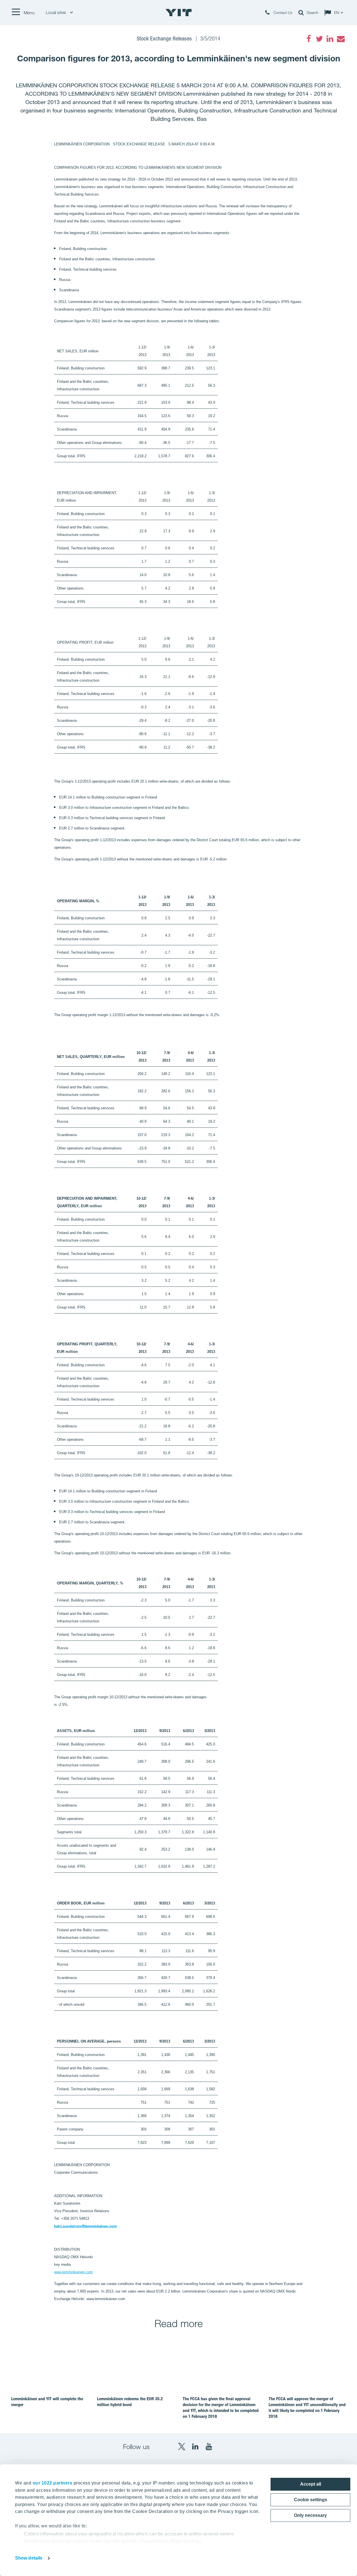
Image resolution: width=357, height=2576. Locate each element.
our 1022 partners (53, 2483)
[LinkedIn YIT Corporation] (195, 2447)
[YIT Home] (178, 13)
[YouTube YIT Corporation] (209, 2447)
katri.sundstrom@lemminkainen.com (85, 2226)
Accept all (311, 2484)
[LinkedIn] (330, 39)
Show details (29, 2558)
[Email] (341, 39)
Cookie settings (311, 2500)
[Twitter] (319, 39)
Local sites (56, 12)
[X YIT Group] (182, 2447)
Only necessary (310, 2515)
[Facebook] (309, 39)
